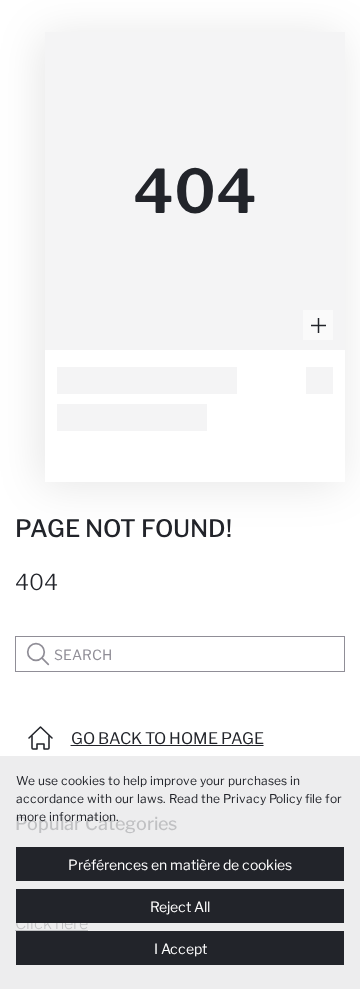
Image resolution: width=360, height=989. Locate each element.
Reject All (180, 906)
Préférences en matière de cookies (180, 864)
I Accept (180, 948)
